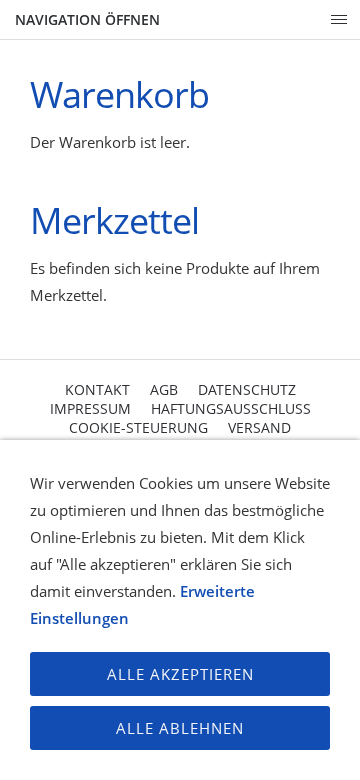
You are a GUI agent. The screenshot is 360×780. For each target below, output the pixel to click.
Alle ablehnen (180, 728)
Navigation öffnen (87, 19)
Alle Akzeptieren (180, 674)
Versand (259, 427)
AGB (164, 389)
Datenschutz (247, 389)
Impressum (90, 408)
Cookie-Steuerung (138, 427)
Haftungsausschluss (231, 408)
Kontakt (97, 389)
